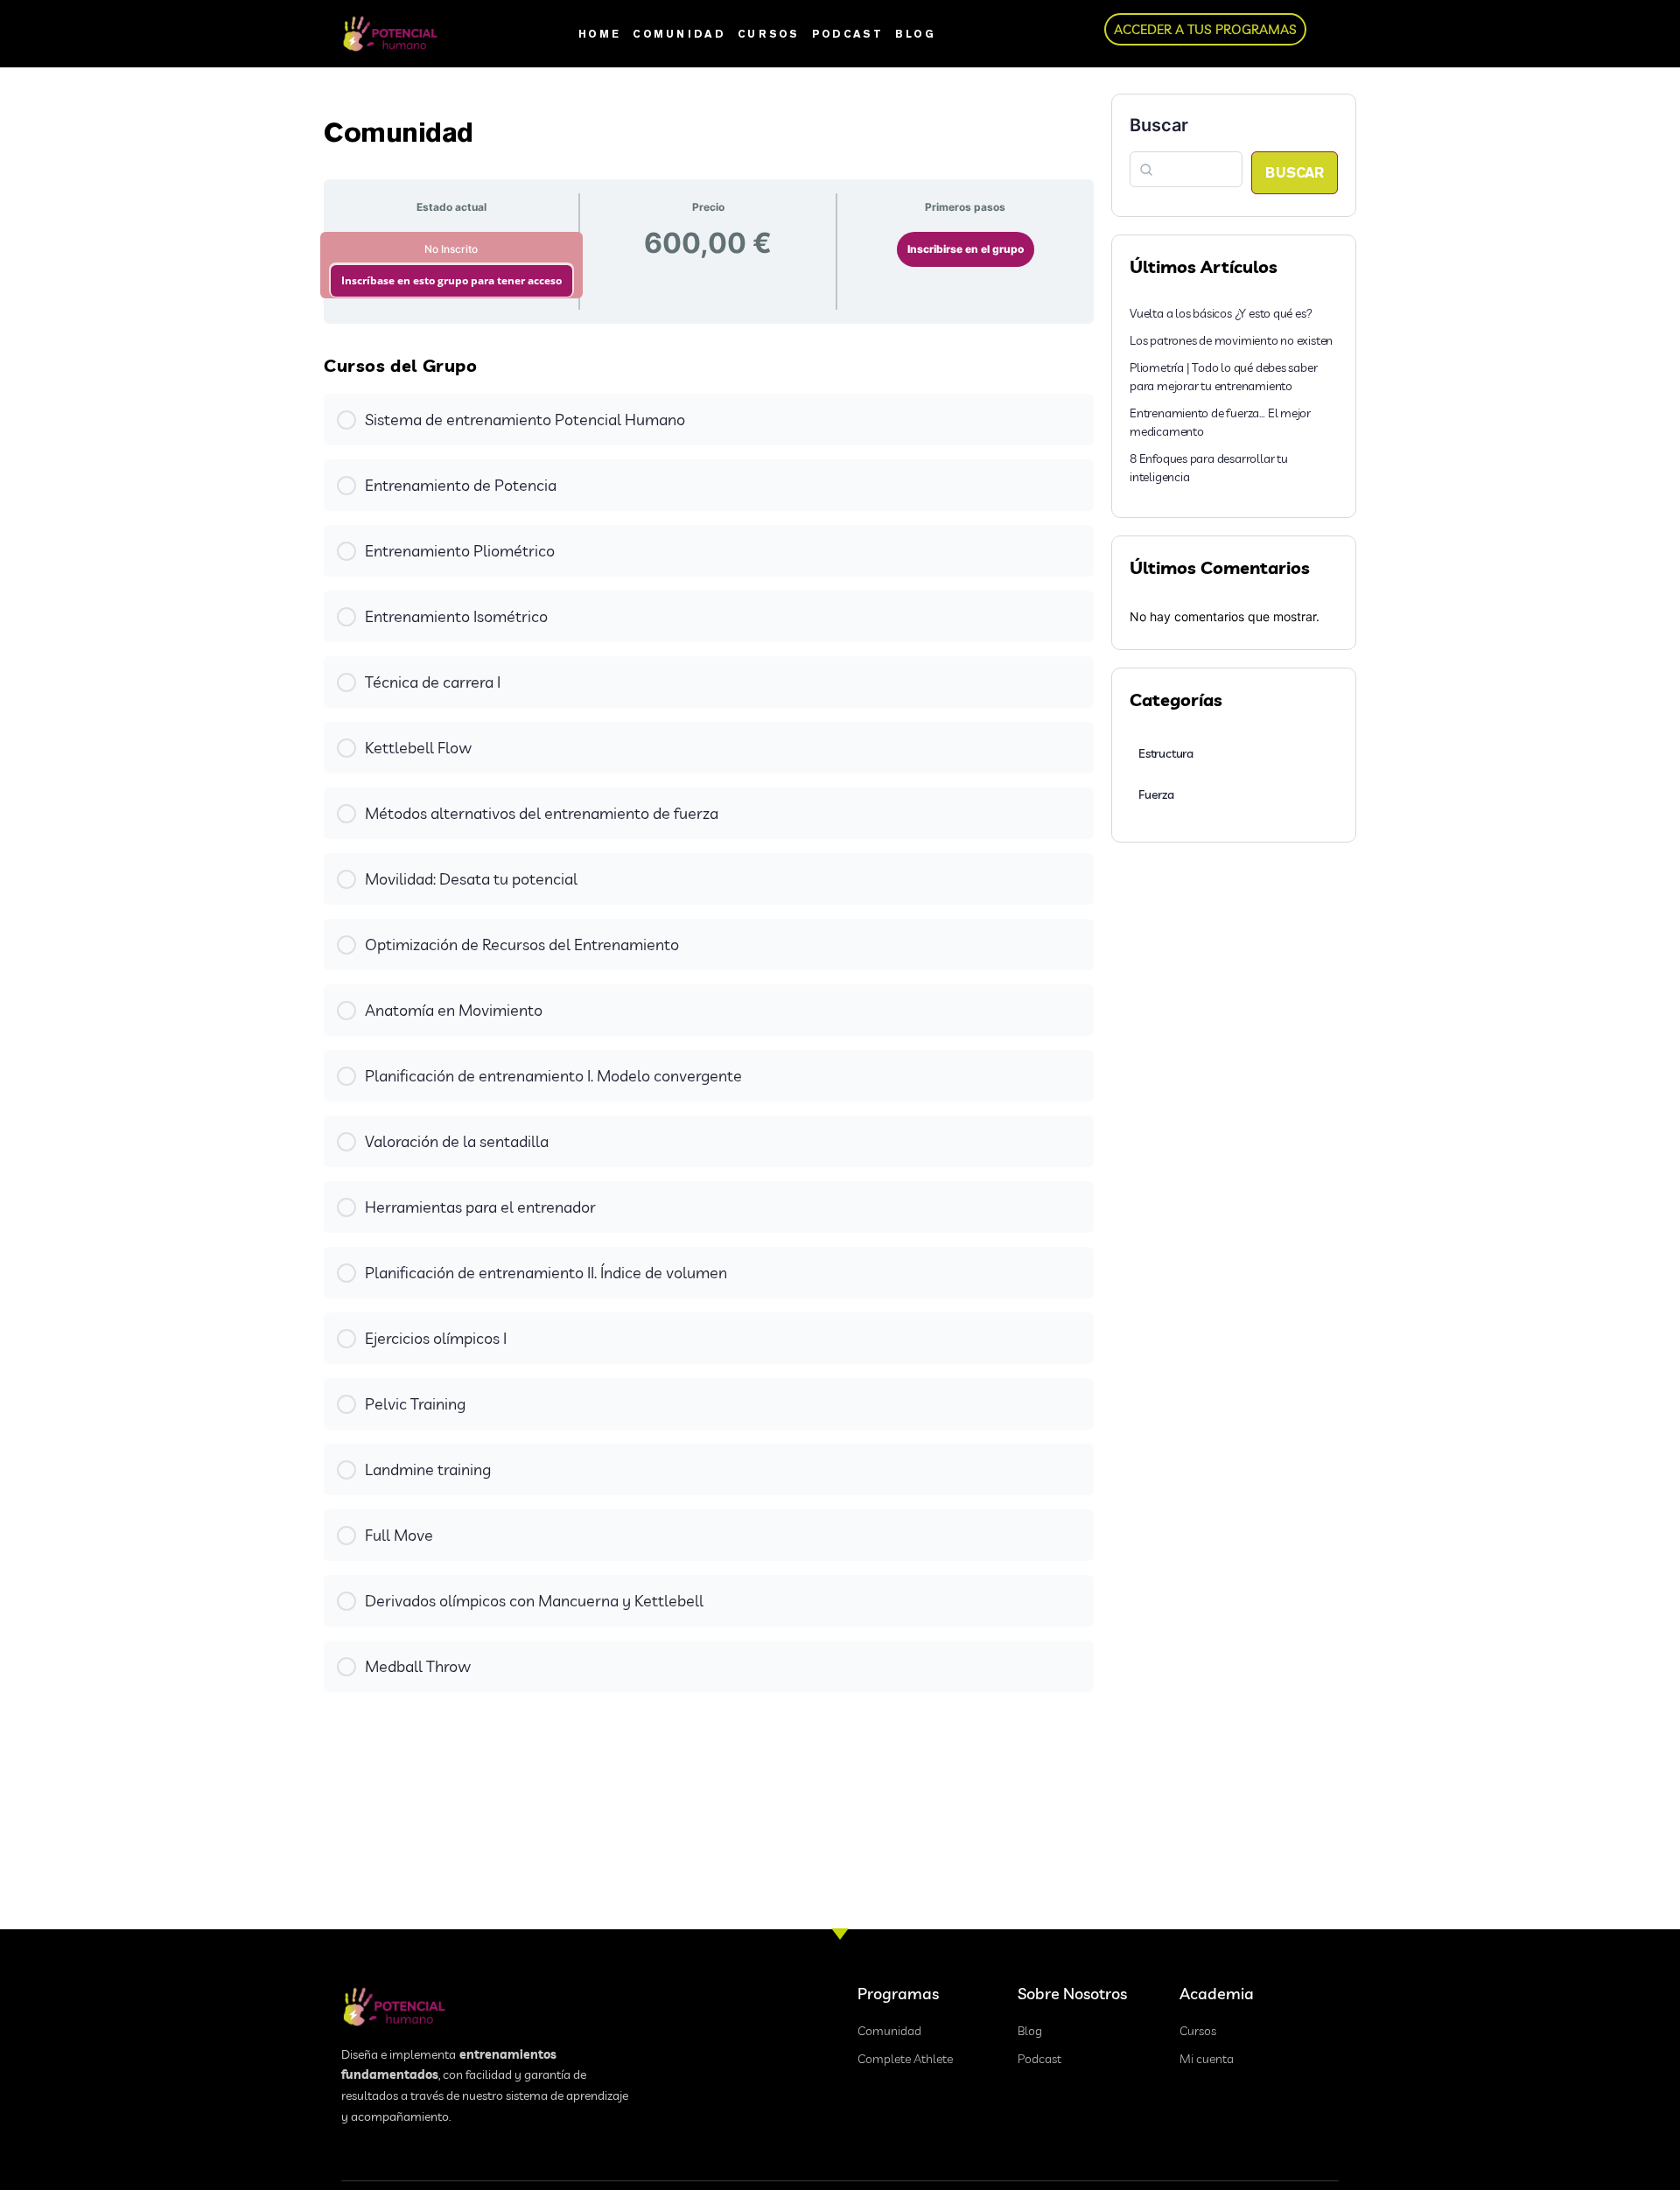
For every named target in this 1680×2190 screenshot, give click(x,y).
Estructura (1166, 753)
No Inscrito (451, 249)
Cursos (769, 34)
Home (599, 34)
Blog (915, 34)
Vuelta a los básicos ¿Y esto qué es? (1221, 313)
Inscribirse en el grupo (966, 249)
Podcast (847, 34)
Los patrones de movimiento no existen (1231, 340)
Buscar (1159, 125)
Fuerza (1156, 794)
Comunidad (679, 34)
